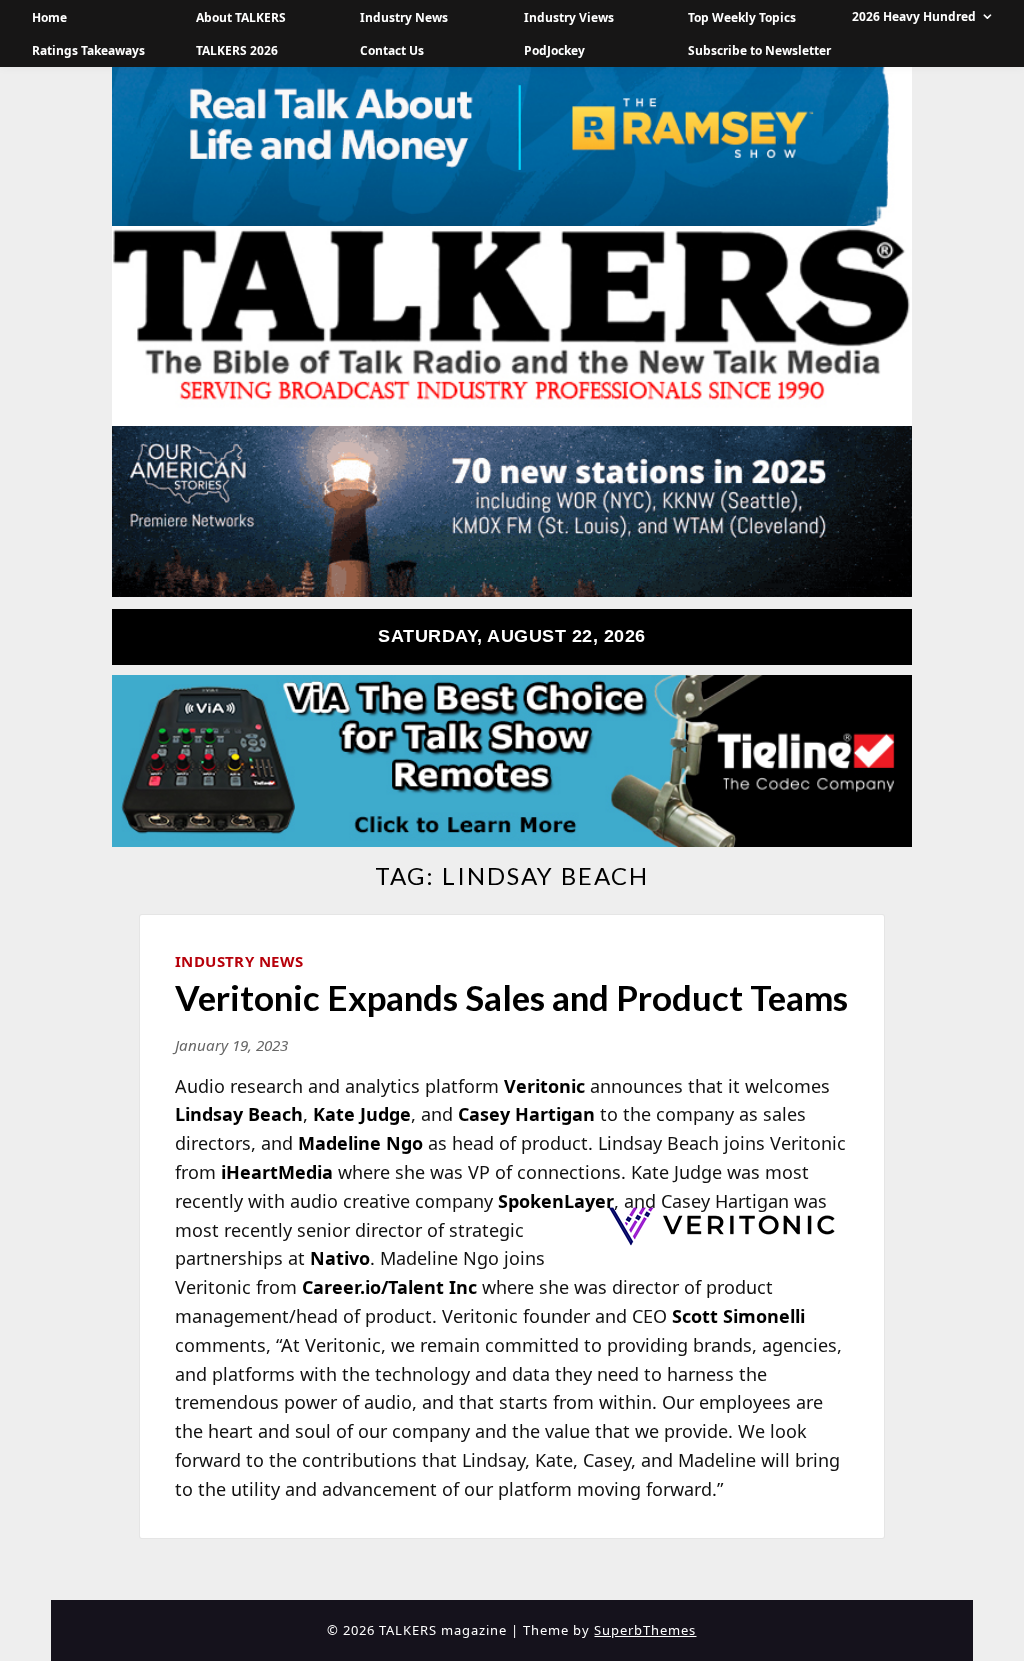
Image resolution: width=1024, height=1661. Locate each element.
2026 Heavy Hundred (914, 16)
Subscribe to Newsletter (759, 50)
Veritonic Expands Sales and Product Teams (511, 997)
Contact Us (392, 50)
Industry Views (569, 17)
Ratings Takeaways (88, 50)
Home (49, 17)
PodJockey (554, 50)
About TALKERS (241, 17)
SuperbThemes (645, 1630)
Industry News (404, 17)
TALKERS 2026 (237, 50)
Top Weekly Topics (742, 17)
